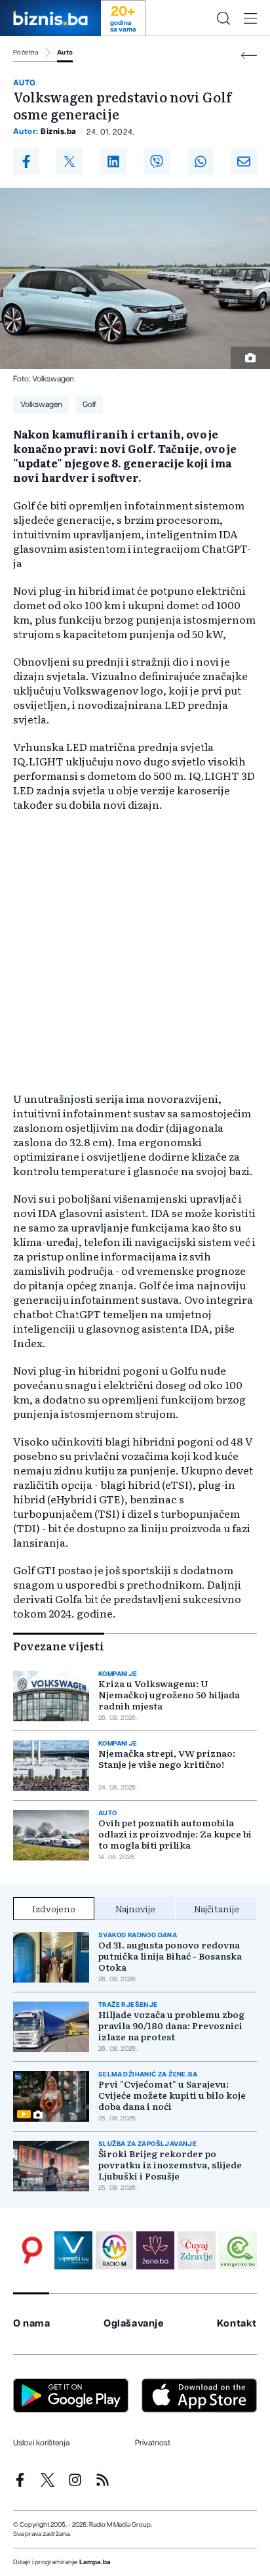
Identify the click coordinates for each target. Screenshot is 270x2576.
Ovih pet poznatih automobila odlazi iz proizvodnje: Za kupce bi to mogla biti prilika (175, 1834)
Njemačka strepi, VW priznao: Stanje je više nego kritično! (167, 1759)
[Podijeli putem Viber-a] (157, 161)
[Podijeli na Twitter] (69, 161)
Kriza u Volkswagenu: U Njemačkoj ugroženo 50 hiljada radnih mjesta (169, 1695)
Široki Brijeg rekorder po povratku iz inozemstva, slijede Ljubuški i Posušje (170, 2165)
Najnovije (135, 1908)
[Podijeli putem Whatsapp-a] (201, 161)
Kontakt (237, 2324)
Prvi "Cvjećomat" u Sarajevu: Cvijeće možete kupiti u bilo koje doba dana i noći (172, 2095)
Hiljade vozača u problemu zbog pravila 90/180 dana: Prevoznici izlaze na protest (171, 2026)
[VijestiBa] (73, 2250)
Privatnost (153, 2443)
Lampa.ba (95, 2562)
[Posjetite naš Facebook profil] (20, 2480)
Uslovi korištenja (41, 2443)
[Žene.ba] (155, 2250)
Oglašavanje (134, 2324)
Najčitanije (217, 1908)
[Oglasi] (32, 2250)
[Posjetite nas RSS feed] (103, 2480)
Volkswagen (41, 404)
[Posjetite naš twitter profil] (48, 2480)
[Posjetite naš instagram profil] (75, 2480)
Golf (89, 404)
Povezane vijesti (59, 1646)
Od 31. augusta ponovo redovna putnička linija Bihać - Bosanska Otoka (170, 1956)
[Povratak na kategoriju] (249, 55)
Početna (26, 53)
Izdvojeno (54, 1908)
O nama (32, 2324)
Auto (65, 53)
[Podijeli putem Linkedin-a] (113, 161)
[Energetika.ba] (238, 2250)
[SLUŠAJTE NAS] (115, 2250)
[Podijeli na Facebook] (26, 161)
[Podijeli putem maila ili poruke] (244, 161)
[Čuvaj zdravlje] (197, 2250)
